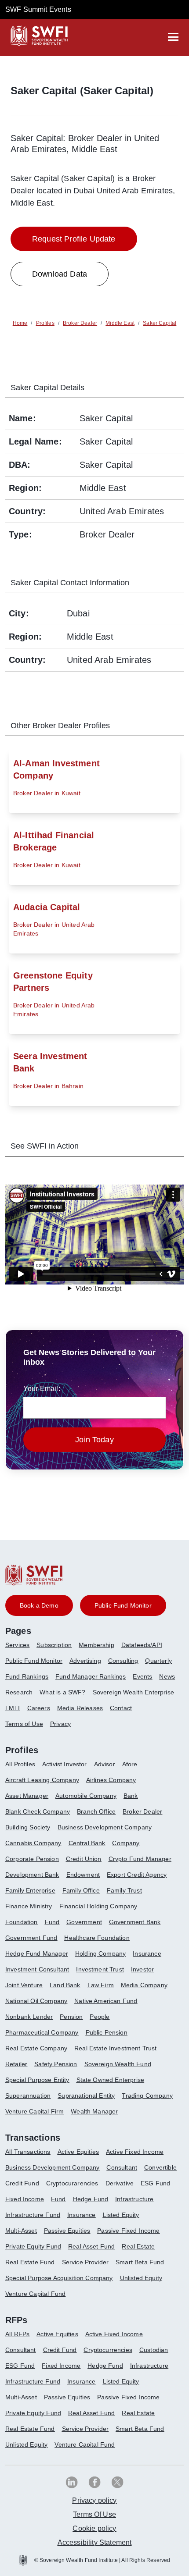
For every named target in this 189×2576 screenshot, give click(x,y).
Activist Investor (65, 1764)
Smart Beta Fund (140, 2262)
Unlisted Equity (141, 2278)
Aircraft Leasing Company (42, 1780)
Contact (121, 1708)
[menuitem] (21, 1648)
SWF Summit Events (38, 9)
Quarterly (158, 1661)
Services (17, 1645)
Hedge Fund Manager (37, 1953)
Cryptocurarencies (72, 2183)
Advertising (85, 1661)
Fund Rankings (27, 1676)
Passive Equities (67, 2231)
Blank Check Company (38, 1811)
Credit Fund (22, 2183)
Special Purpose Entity (37, 2080)
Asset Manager (27, 1796)
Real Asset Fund (91, 2246)
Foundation (22, 1922)
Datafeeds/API (142, 1645)
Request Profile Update (74, 239)
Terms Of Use (94, 2514)
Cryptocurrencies (108, 2350)
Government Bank (135, 1922)
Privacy (60, 1724)
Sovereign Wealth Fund (118, 2064)
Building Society (28, 1827)
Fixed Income (25, 2199)
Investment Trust (100, 1969)
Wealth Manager (94, 2111)
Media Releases (80, 1708)
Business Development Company (105, 1827)
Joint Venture (24, 1985)
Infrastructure (134, 2199)
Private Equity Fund (33, 2246)
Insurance (147, 1953)
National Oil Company (36, 2001)
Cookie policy (94, 2528)
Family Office (81, 1890)
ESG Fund (155, 2183)
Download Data (60, 274)
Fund (52, 1922)
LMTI (13, 1708)
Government (84, 1922)
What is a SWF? (62, 1692)
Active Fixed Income (135, 2152)
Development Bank (32, 1875)
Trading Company (147, 2096)
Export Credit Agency (137, 1875)
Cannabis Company (33, 1843)
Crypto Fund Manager (140, 1859)
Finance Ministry (29, 1906)
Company (126, 1843)
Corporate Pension (32, 1859)
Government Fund (31, 1938)
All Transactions (28, 2152)
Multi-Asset (21, 2231)
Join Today (94, 1440)
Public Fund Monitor (34, 1661)
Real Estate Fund (30, 2262)
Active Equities (78, 2152)
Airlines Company (111, 1780)
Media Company (144, 1985)
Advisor (105, 1764)
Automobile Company (86, 1796)
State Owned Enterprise (111, 2080)
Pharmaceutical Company (42, 2032)
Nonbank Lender (29, 2017)
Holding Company (100, 1953)
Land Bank (65, 1985)
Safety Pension (56, 2064)
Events (142, 1676)
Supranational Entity (86, 2096)
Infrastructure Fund (33, 2215)
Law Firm (101, 1985)
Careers (39, 1708)
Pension (71, 2017)
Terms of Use (24, 1724)
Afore (130, 1764)
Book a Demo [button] (39, 1605)
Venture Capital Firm (35, 2111)
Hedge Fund (91, 2199)
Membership (96, 1645)
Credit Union (84, 1859)
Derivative (120, 2183)
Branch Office (96, 1811)
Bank (131, 1796)
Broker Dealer (142, 1811)
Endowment (83, 1875)
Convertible (160, 2167)
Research (19, 1692)
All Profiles (20, 1764)
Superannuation (28, 2096)
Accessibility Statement (95, 2542)
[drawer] (173, 37)
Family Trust (124, 1890)
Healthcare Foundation (97, 1938)
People (100, 2017)
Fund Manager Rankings (91, 1676)
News (167, 1676)
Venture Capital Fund (35, 2294)
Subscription (54, 1645)
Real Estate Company (36, 2048)
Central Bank (87, 1843)
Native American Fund (106, 2001)
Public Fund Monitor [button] (123, 1605)
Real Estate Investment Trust (115, 2048)
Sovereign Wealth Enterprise (133, 1692)
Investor (142, 1969)
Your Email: (42, 1389)
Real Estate (138, 2246)
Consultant (122, 2167)
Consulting (123, 1661)
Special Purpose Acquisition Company (59, 2278)
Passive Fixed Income (128, 2231)
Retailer (16, 2064)
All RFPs (17, 2334)
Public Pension (107, 2032)
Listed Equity (121, 2215)
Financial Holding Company (98, 1906)
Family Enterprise (30, 1890)
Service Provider (85, 2262)
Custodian (154, 2350)
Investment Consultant (37, 1969)
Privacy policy (94, 2500)
